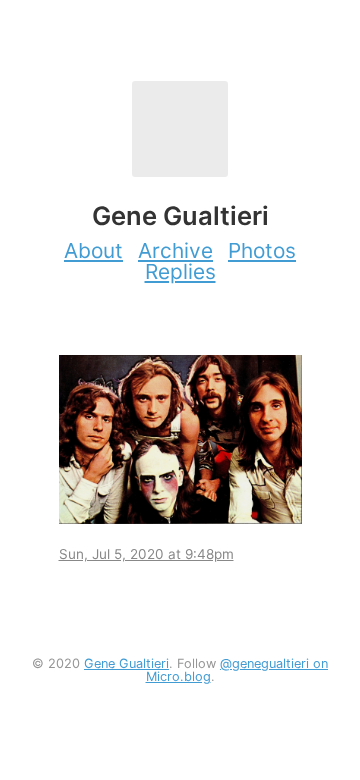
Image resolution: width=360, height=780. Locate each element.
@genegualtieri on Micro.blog (237, 670)
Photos (262, 250)
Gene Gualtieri (126, 663)
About (93, 250)
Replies (180, 271)
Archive (175, 250)
